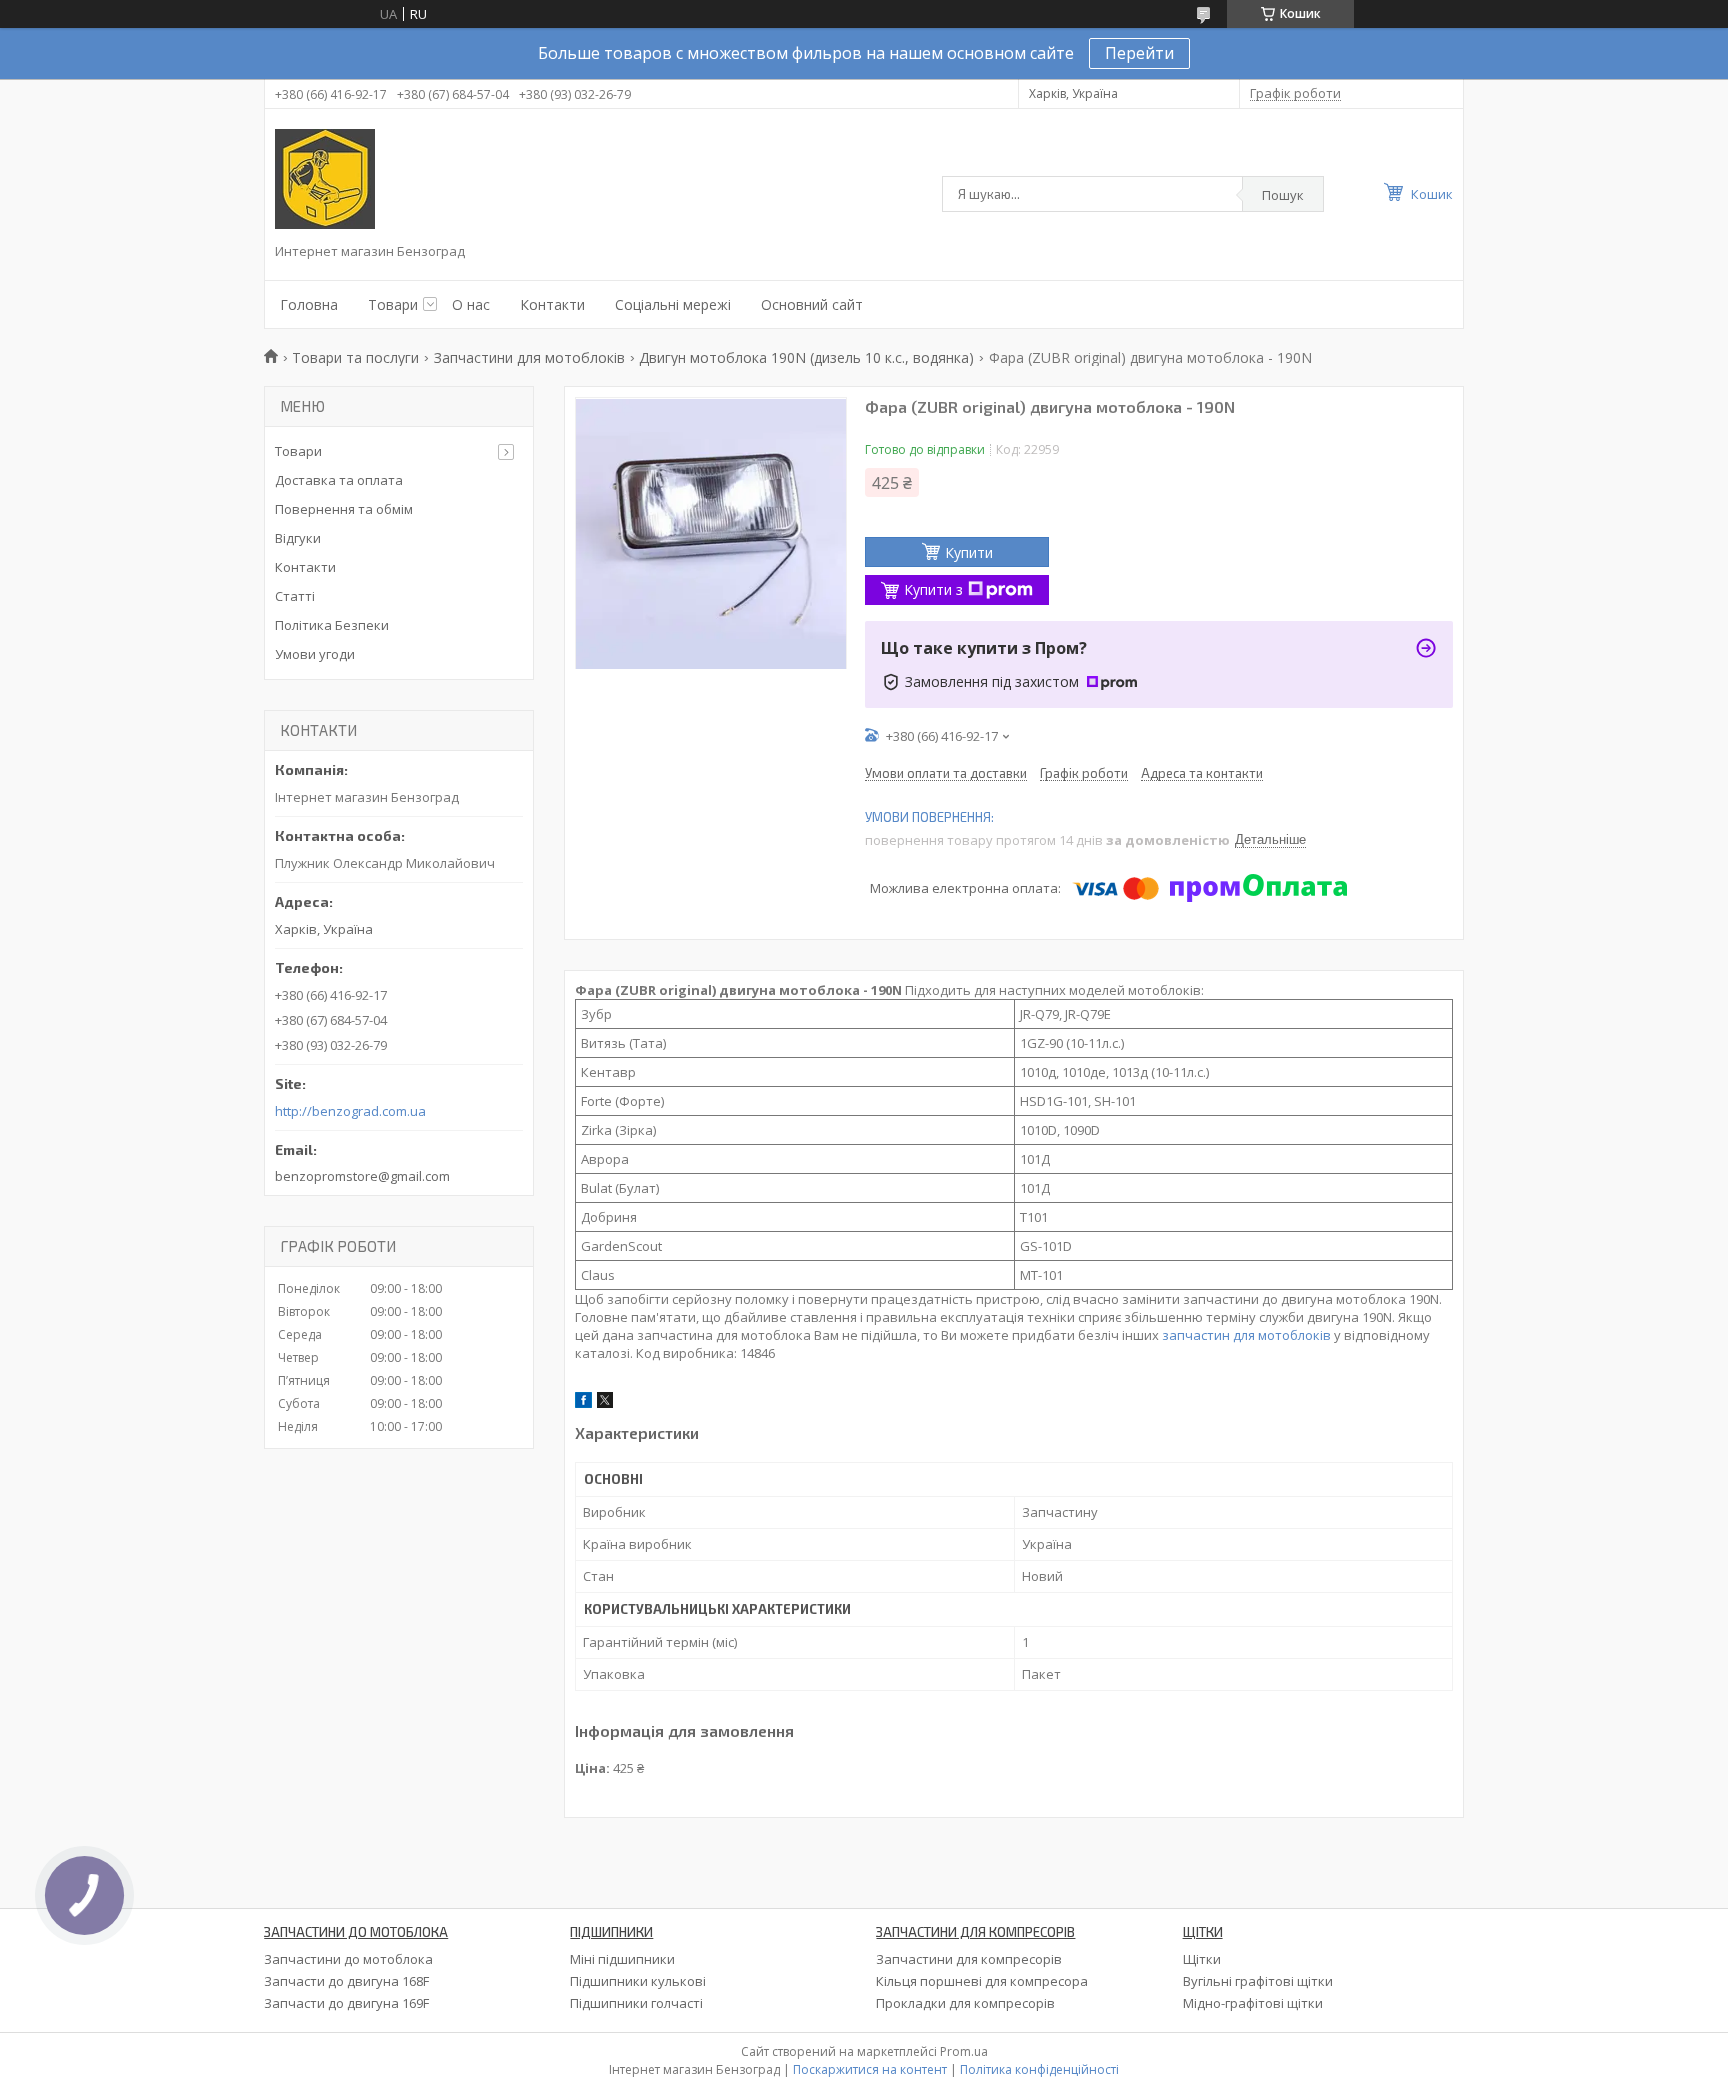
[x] (605, 1403)
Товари (393, 304)
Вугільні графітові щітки (1258, 1981)
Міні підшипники (622, 1959)
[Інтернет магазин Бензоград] (325, 179)
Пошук (1283, 195)
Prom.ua (964, 2051)
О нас (471, 304)
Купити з (933, 589)
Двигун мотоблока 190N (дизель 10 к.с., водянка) (806, 357)
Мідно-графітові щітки (1253, 2003)
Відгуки (298, 538)
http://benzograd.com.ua (350, 1111)
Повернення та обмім (344, 509)
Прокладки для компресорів (965, 2003)
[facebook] (583, 1403)
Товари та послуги (355, 357)
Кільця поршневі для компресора (982, 1981)
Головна (309, 304)
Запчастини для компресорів (969, 1959)
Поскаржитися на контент (870, 2069)
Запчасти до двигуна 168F (346, 1981)
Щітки (1202, 1959)
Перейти (1139, 53)
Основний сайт (812, 304)
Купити (969, 552)
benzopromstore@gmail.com (362, 1176)
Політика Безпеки (332, 625)
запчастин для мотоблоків (1246, 1335)
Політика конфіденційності (1039, 2069)
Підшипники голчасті (636, 2003)
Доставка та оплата (339, 480)
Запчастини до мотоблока (348, 1959)
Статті (295, 596)
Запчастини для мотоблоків (529, 357)
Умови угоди (315, 654)
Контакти (552, 304)
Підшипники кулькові (638, 1981)
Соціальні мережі (673, 304)
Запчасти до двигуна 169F (346, 2003)
